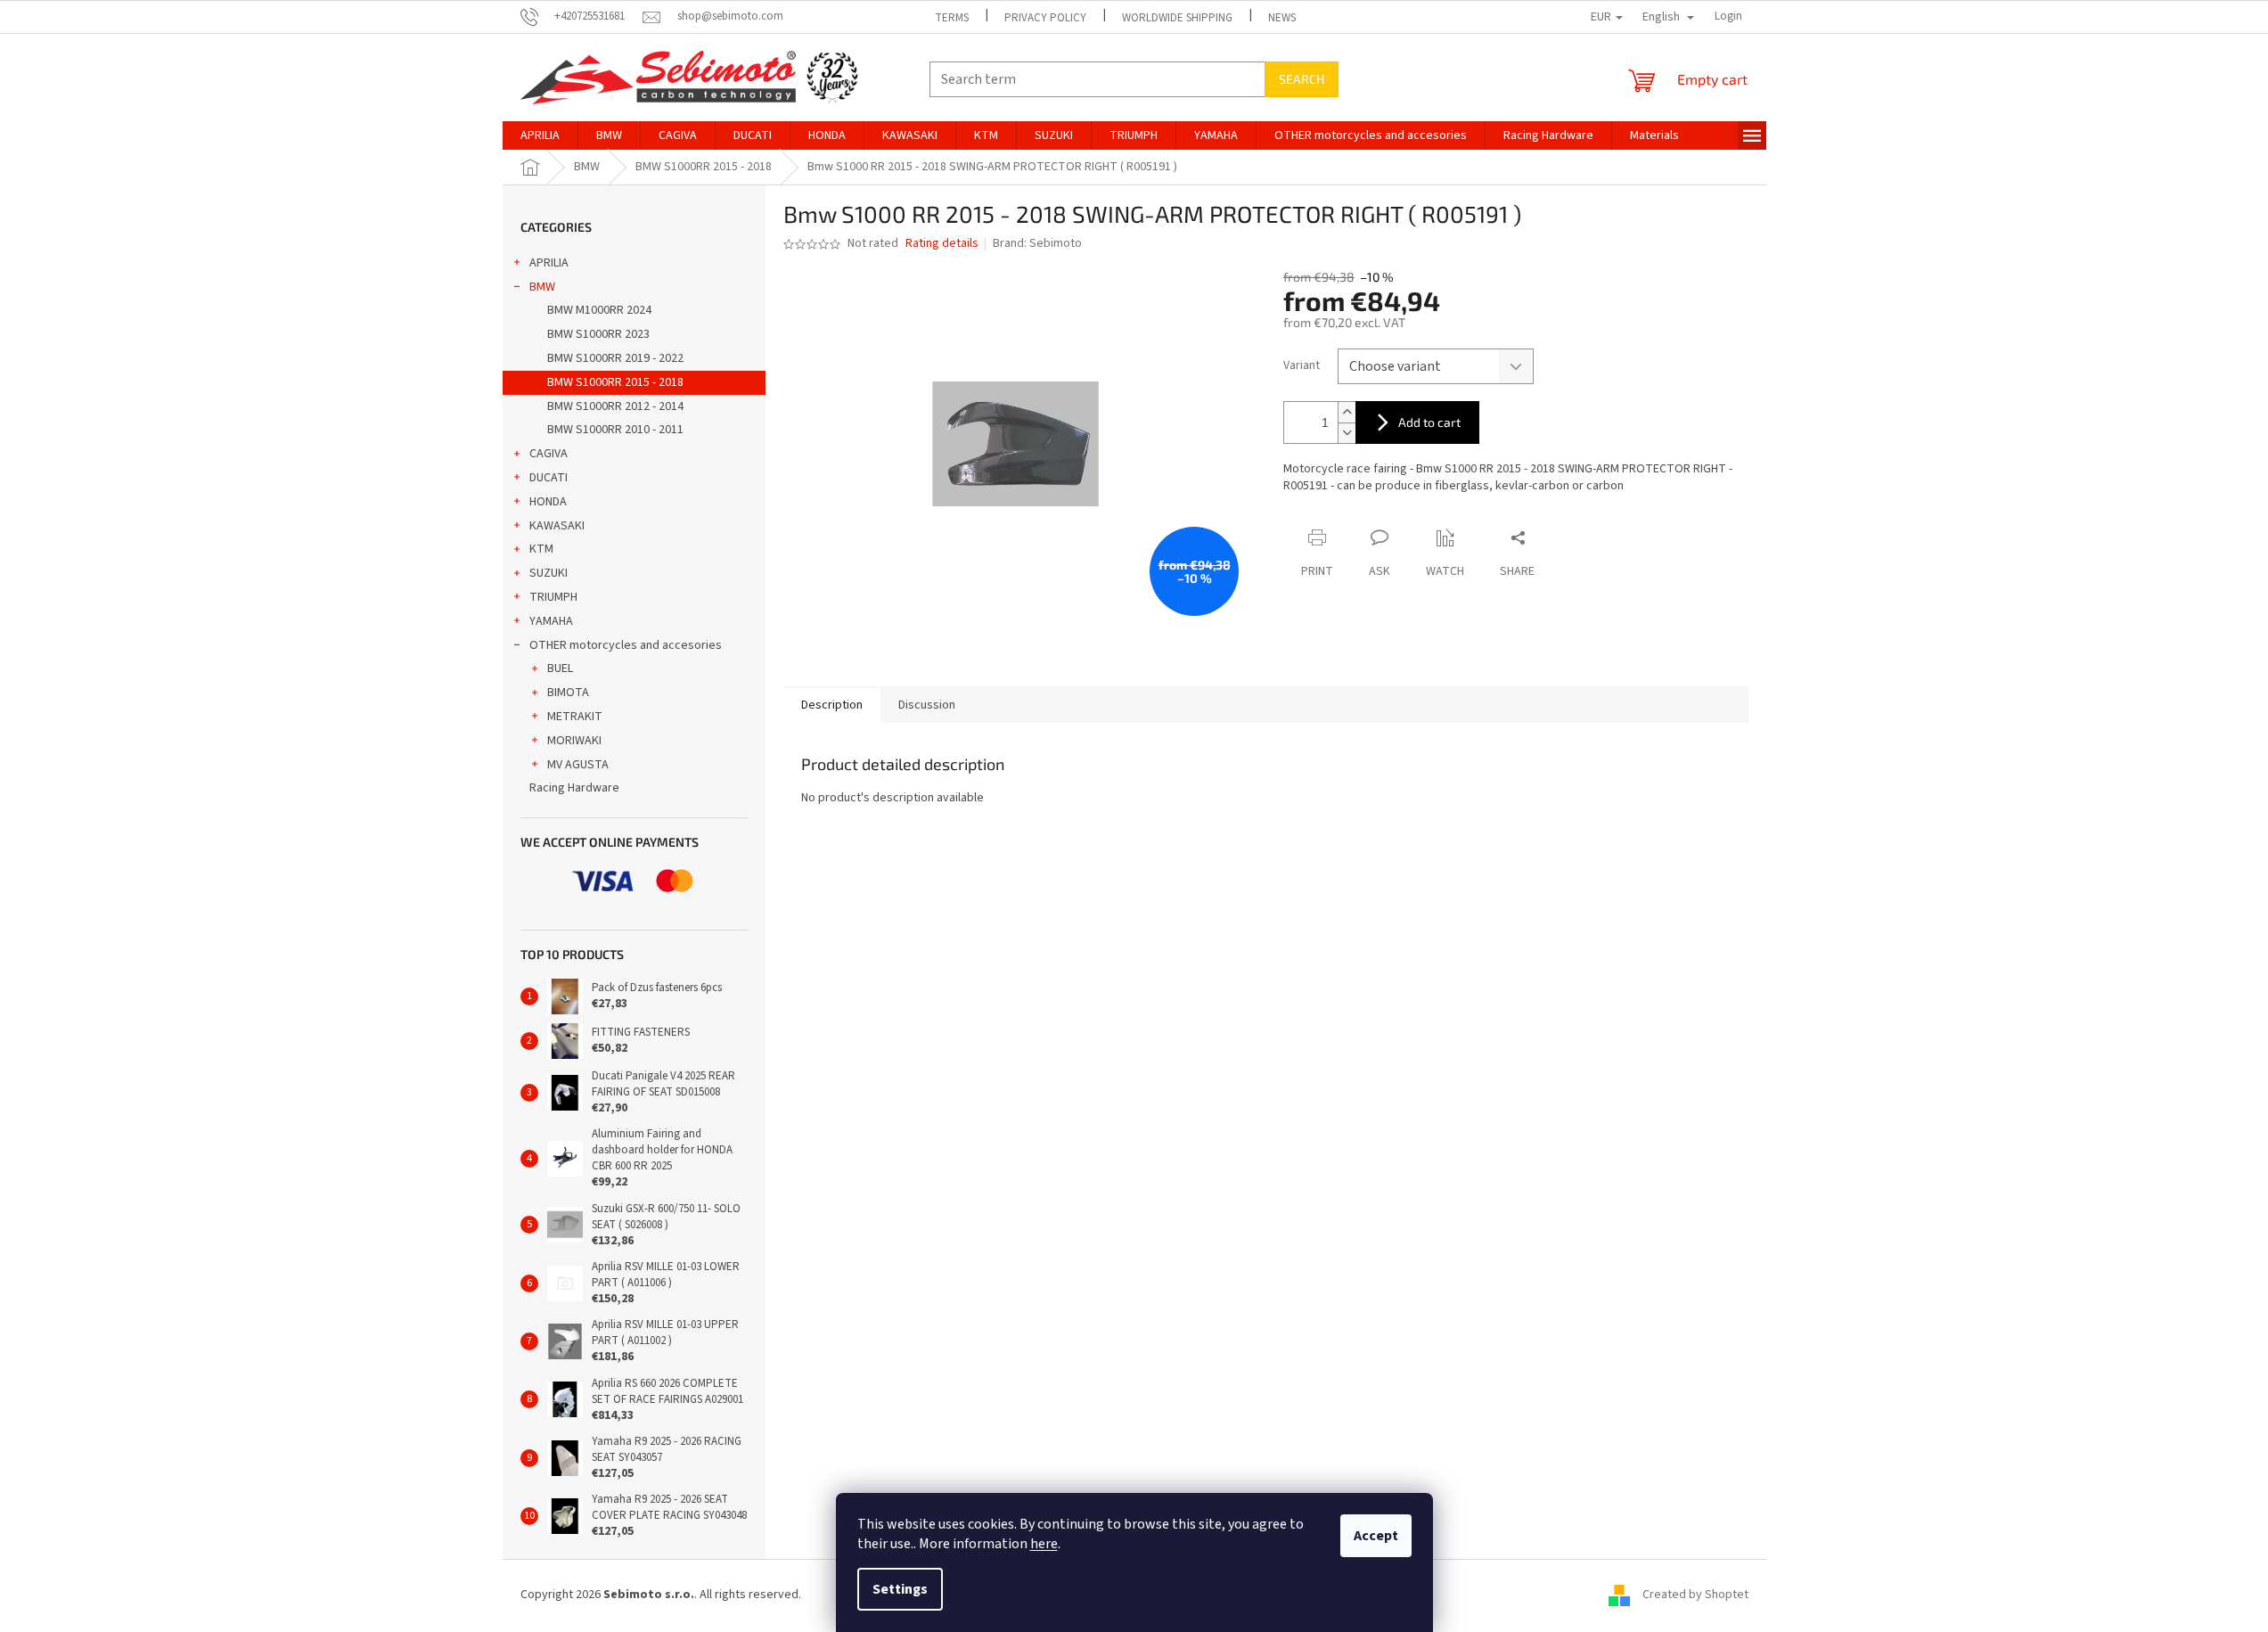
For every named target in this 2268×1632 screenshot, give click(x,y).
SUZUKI (549, 573)
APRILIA (549, 263)
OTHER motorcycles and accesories (626, 645)
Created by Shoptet (1695, 1595)
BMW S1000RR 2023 (598, 334)
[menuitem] (540, 135)
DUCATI (549, 478)
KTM (541, 549)
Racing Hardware (574, 788)
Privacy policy (1045, 18)
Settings (900, 1589)
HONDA (548, 502)
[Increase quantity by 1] (1347, 412)
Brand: (1037, 243)
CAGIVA (549, 454)
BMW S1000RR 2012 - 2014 (615, 406)
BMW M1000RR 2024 (599, 310)
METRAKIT (575, 717)
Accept (1376, 1536)
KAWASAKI (557, 526)
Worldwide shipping (1177, 18)
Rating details (942, 244)
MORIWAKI (574, 741)
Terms (952, 18)
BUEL (560, 668)
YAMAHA (551, 621)
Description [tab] (832, 705)
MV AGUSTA (578, 765)
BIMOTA (568, 693)
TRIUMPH (553, 597)
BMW (542, 287)
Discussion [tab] (927, 705)
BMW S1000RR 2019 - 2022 (615, 358)
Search (1302, 79)
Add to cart (1429, 422)
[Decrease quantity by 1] (1347, 433)
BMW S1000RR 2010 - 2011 (615, 430)
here (1044, 1544)
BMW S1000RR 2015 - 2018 (615, 382)
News (1282, 18)
